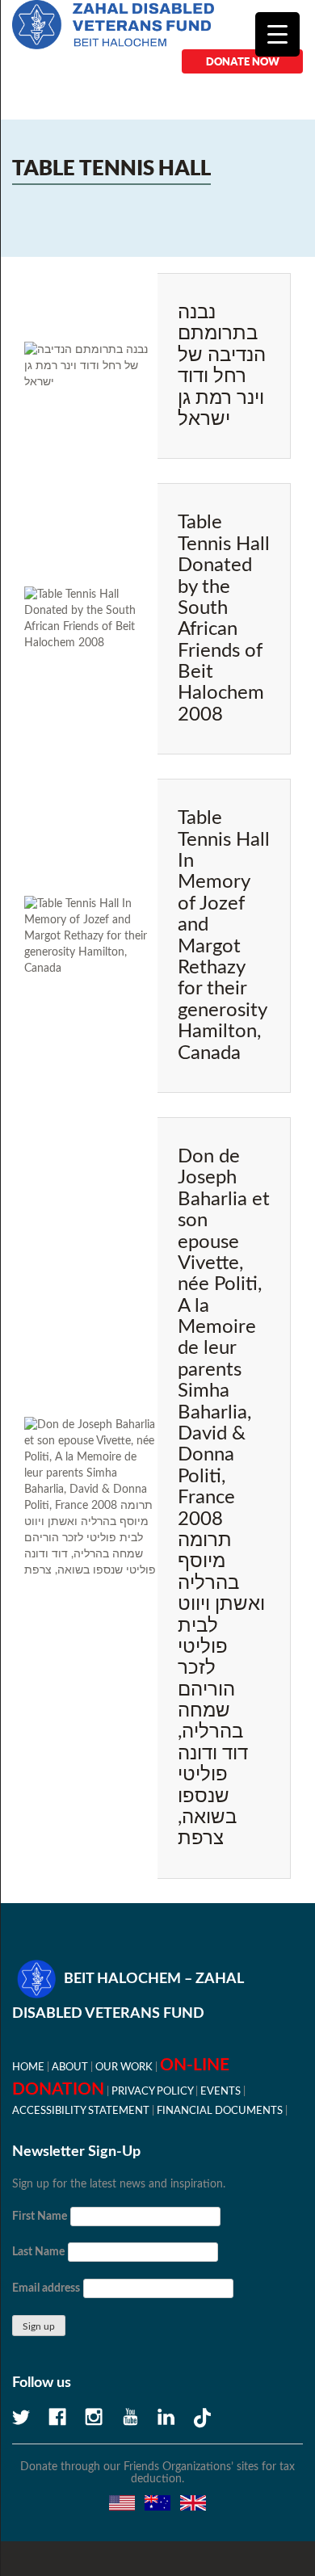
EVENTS (220, 2091)
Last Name (38, 2252)
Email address (46, 2288)
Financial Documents (220, 2111)
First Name (40, 2217)
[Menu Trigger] (277, 34)
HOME (28, 2067)
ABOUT (70, 2067)
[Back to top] (246, 2507)
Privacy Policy (152, 2091)
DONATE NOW (243, 61)
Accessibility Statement (81, 2111)
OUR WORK (124, 2067)
